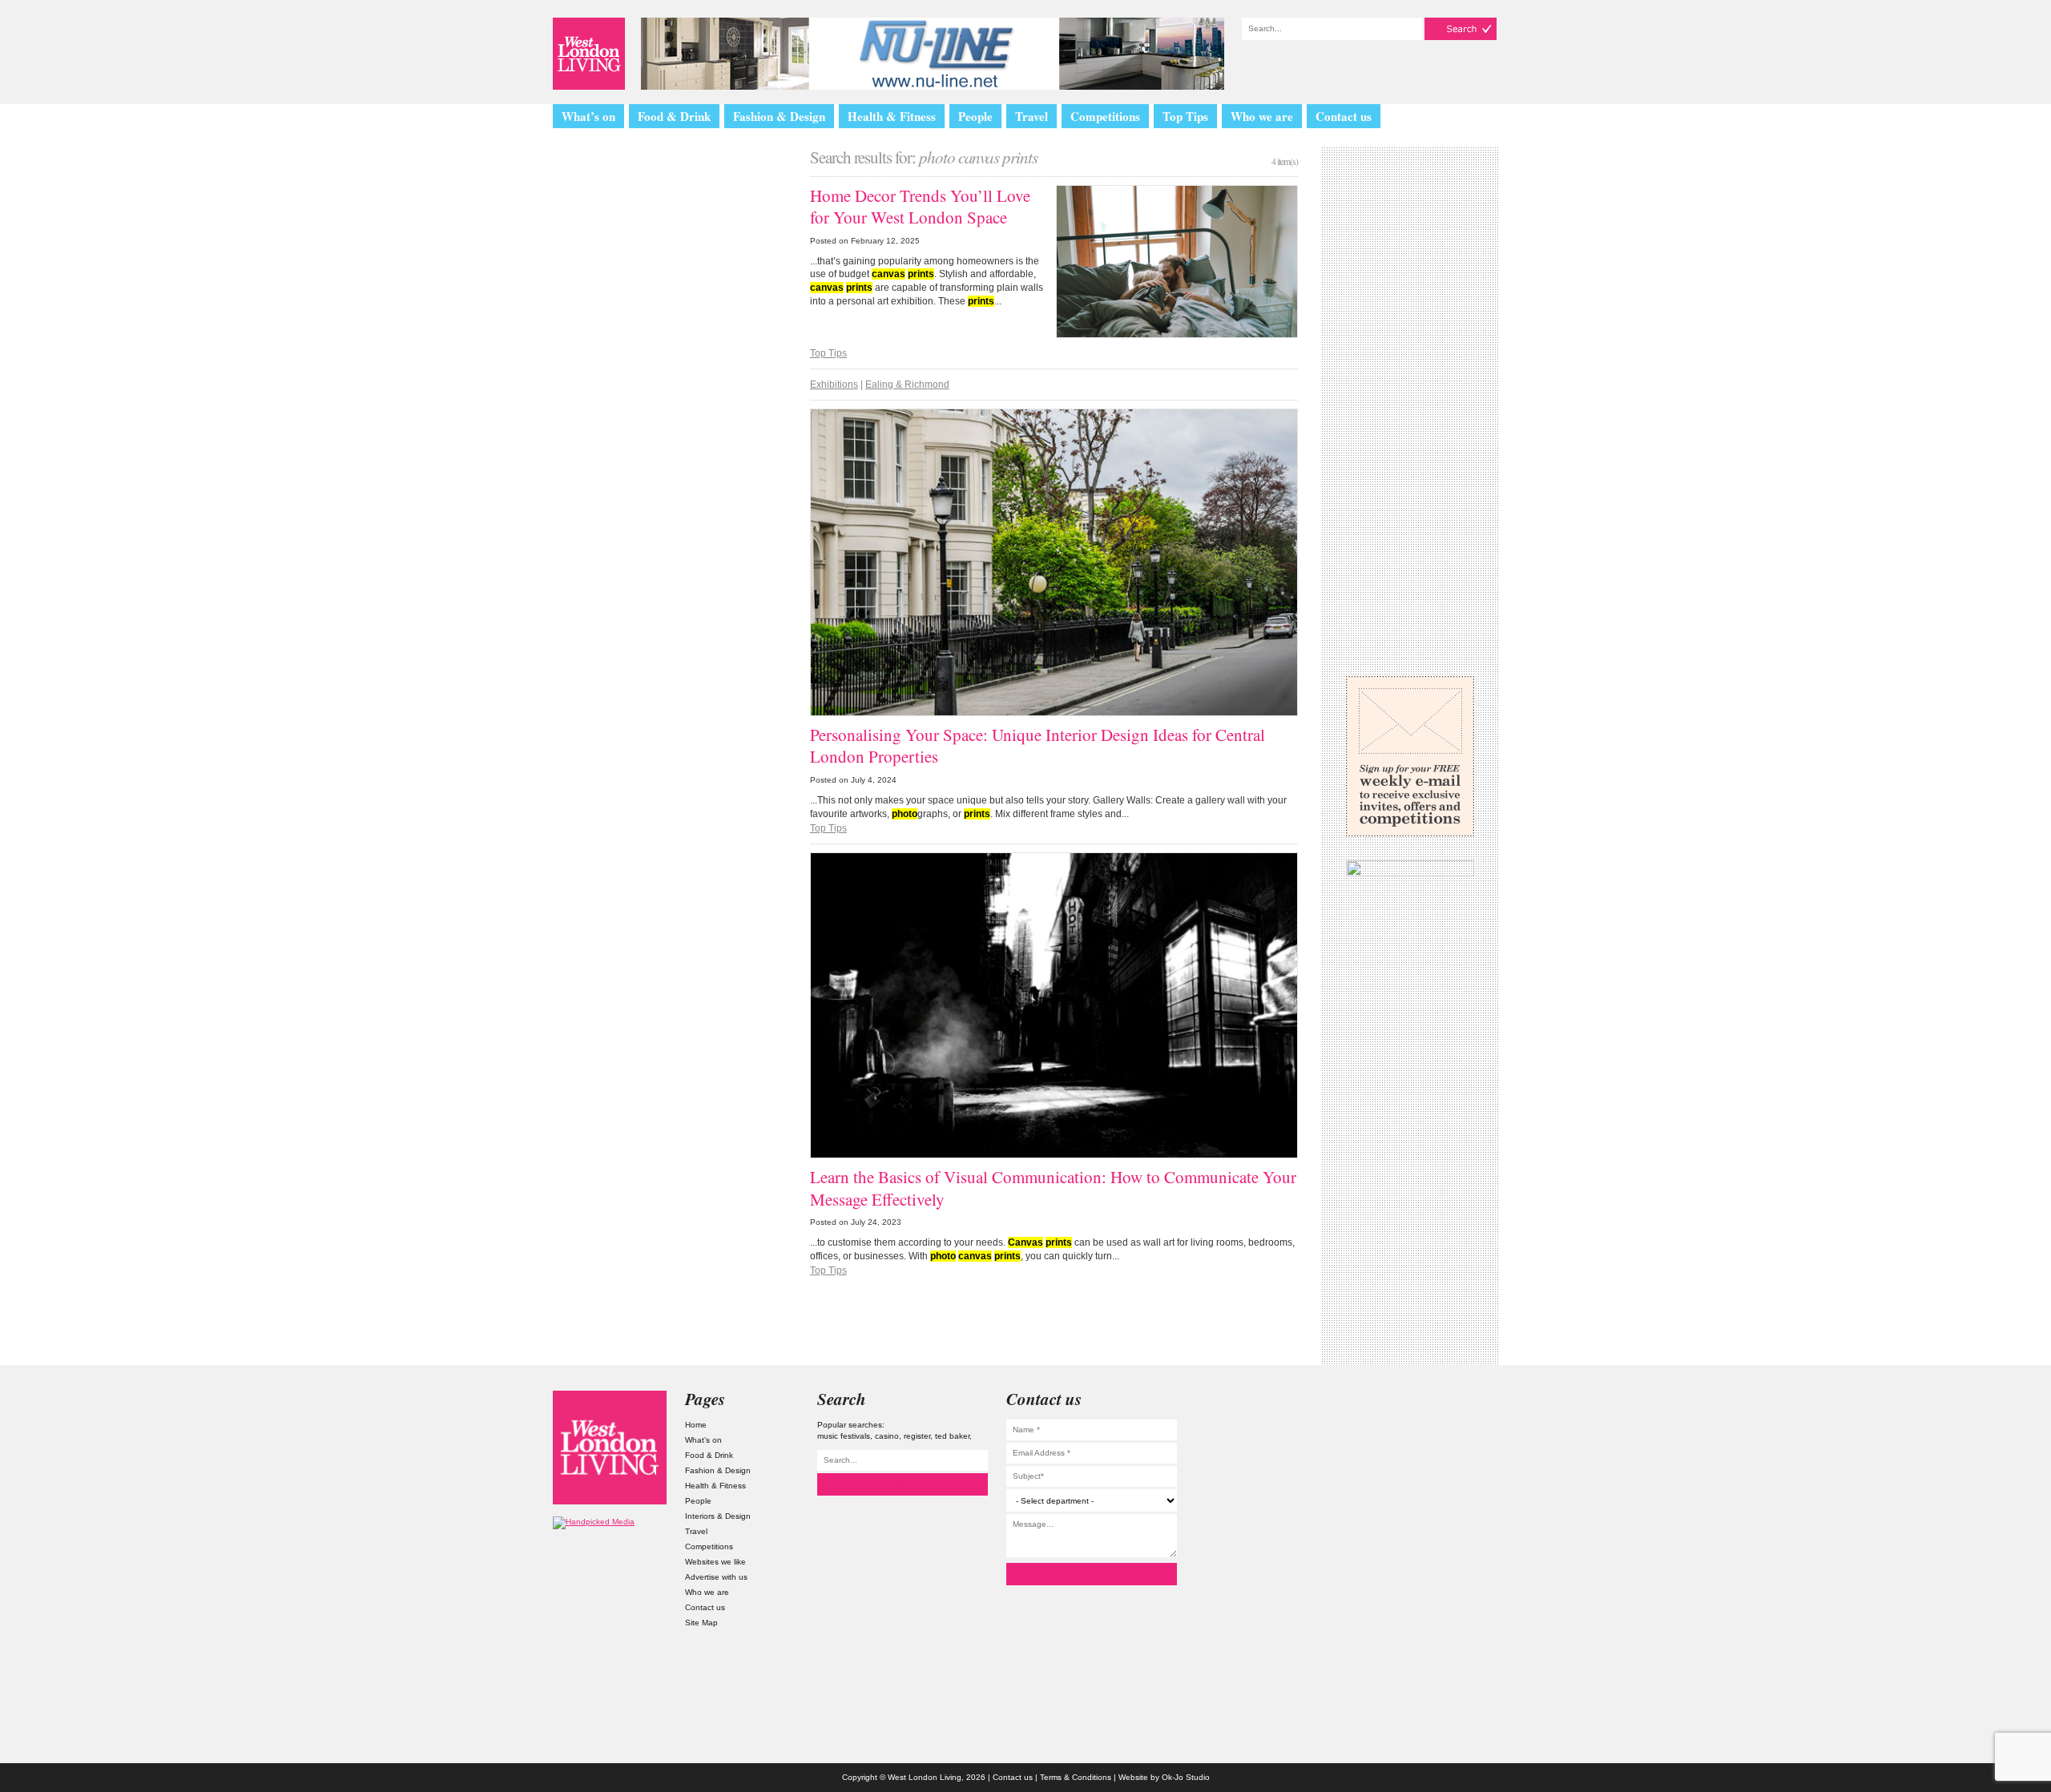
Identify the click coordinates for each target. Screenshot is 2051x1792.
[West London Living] (589, 54)
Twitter (1441, 1449)
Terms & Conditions (1076, 1777)
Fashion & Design (779, 116)
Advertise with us (716, 1577)
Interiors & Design (718, 1516)
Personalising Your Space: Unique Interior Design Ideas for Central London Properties (1038, 745)
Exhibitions (834, 385)
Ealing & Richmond (907, 385)
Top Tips (1185, 116)
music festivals (844, 1436)
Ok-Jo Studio (1186, 1777)
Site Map (701, 1623)
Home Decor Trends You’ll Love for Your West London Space (920, 206)
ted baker (952, 1436)
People (975, 116)
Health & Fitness (892, 116)
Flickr (1441, 1492)
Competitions (1105, 116)
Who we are (1262, 116)
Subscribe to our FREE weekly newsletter (1410, 756)
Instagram (1441, 1407)
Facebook (1441, 1535)
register (917, 1436)
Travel (1032, 116)
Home (696, 1425)
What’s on (588, 116)
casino (887, 1436)
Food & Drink (674, 116)
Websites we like (715, 1562)
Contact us (1344, 116)
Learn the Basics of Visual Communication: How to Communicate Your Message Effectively (1053, 1188)
